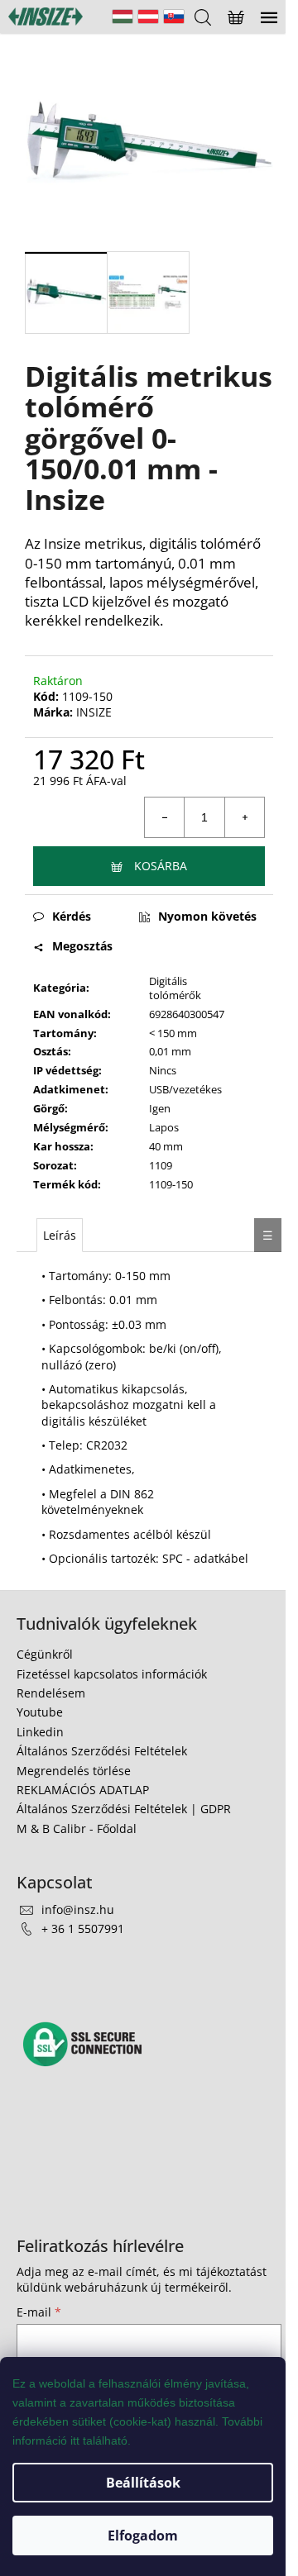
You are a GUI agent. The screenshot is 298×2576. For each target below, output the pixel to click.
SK (174, 17)
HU (123, 17)
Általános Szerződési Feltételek (102, 1751)
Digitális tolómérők (175, 988)
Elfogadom (143, 2536)
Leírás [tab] (60, 1235)
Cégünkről (45, 1654)
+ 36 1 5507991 (83, 1928)
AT (148, 17)
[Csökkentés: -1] (165, 817)
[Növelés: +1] (244, 817)
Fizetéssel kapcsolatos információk (112, 1674)
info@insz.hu (78, 1909)
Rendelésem (51, 1693)
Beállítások (143, 2483)
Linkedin (40, 1732)
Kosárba (161, 866)
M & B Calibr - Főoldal (77, 1828)
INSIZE (94, 712)
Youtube (40, 1712)
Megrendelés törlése (74, 1771)
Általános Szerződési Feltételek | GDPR (124, 1809)
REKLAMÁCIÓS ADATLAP (83, 1790)
